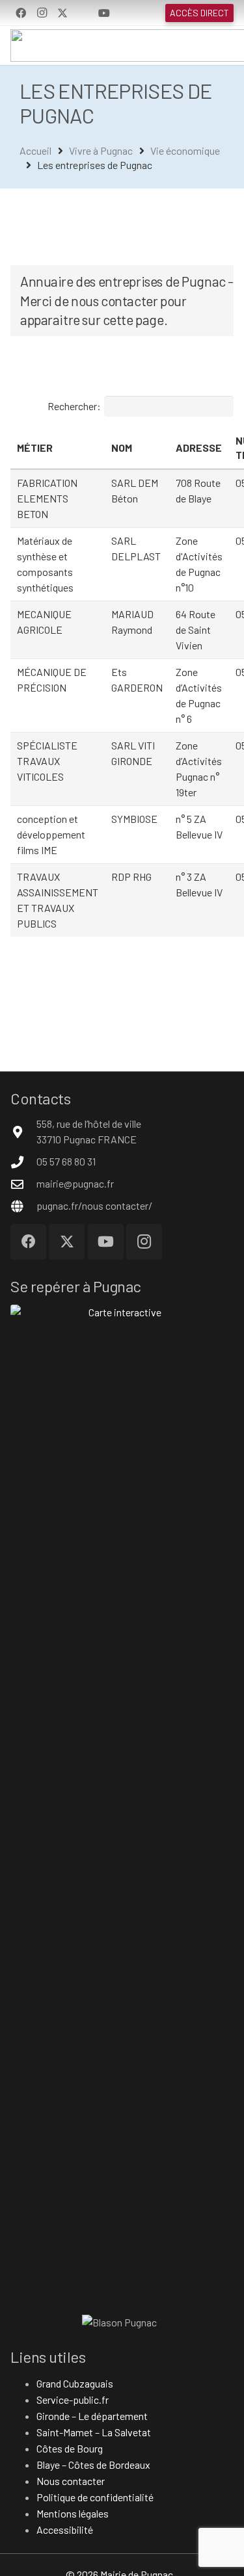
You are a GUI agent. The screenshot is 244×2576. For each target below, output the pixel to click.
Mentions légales (73, 2513)
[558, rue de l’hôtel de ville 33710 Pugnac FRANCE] (23, 1132)
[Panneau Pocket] (83, 13)
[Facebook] (21, 13)
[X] (62, 13)
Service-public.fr (73, 2400)
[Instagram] (42, 13)
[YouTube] (104, 13)
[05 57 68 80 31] (23, 1162)
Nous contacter (71, 2481)
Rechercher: (74, 406)
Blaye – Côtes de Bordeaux (93, 2465)
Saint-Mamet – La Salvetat (94, 2432)
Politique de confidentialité (95, 2497)
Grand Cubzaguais (75, 2383)
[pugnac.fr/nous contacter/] (23, 1206)
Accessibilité (65, 2530)
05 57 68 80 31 (66, 1161)
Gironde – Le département (92, 2416)
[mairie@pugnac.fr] (23, 1184)
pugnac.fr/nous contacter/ (94, 1205)
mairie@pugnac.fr (75, 1183)
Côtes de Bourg (70, 2448)
